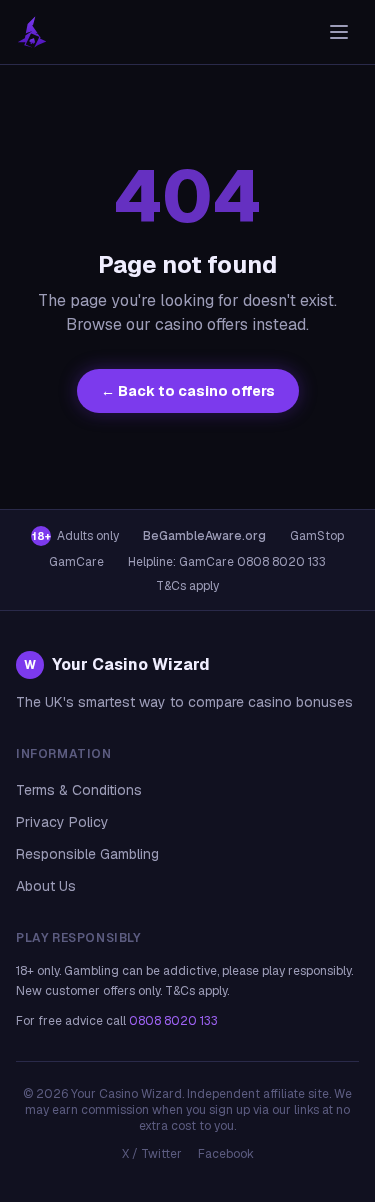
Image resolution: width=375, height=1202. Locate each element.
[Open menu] (339, 32)
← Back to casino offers (188, 391)
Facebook (226, 1154)
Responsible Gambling (87, 854)
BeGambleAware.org (204, 536)
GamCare (76, 562)
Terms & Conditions (79, 790)
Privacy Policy (62, 822)
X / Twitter (152, 1154)
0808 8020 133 (173, 1021)
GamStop (317, 536)
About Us (46, 886)
